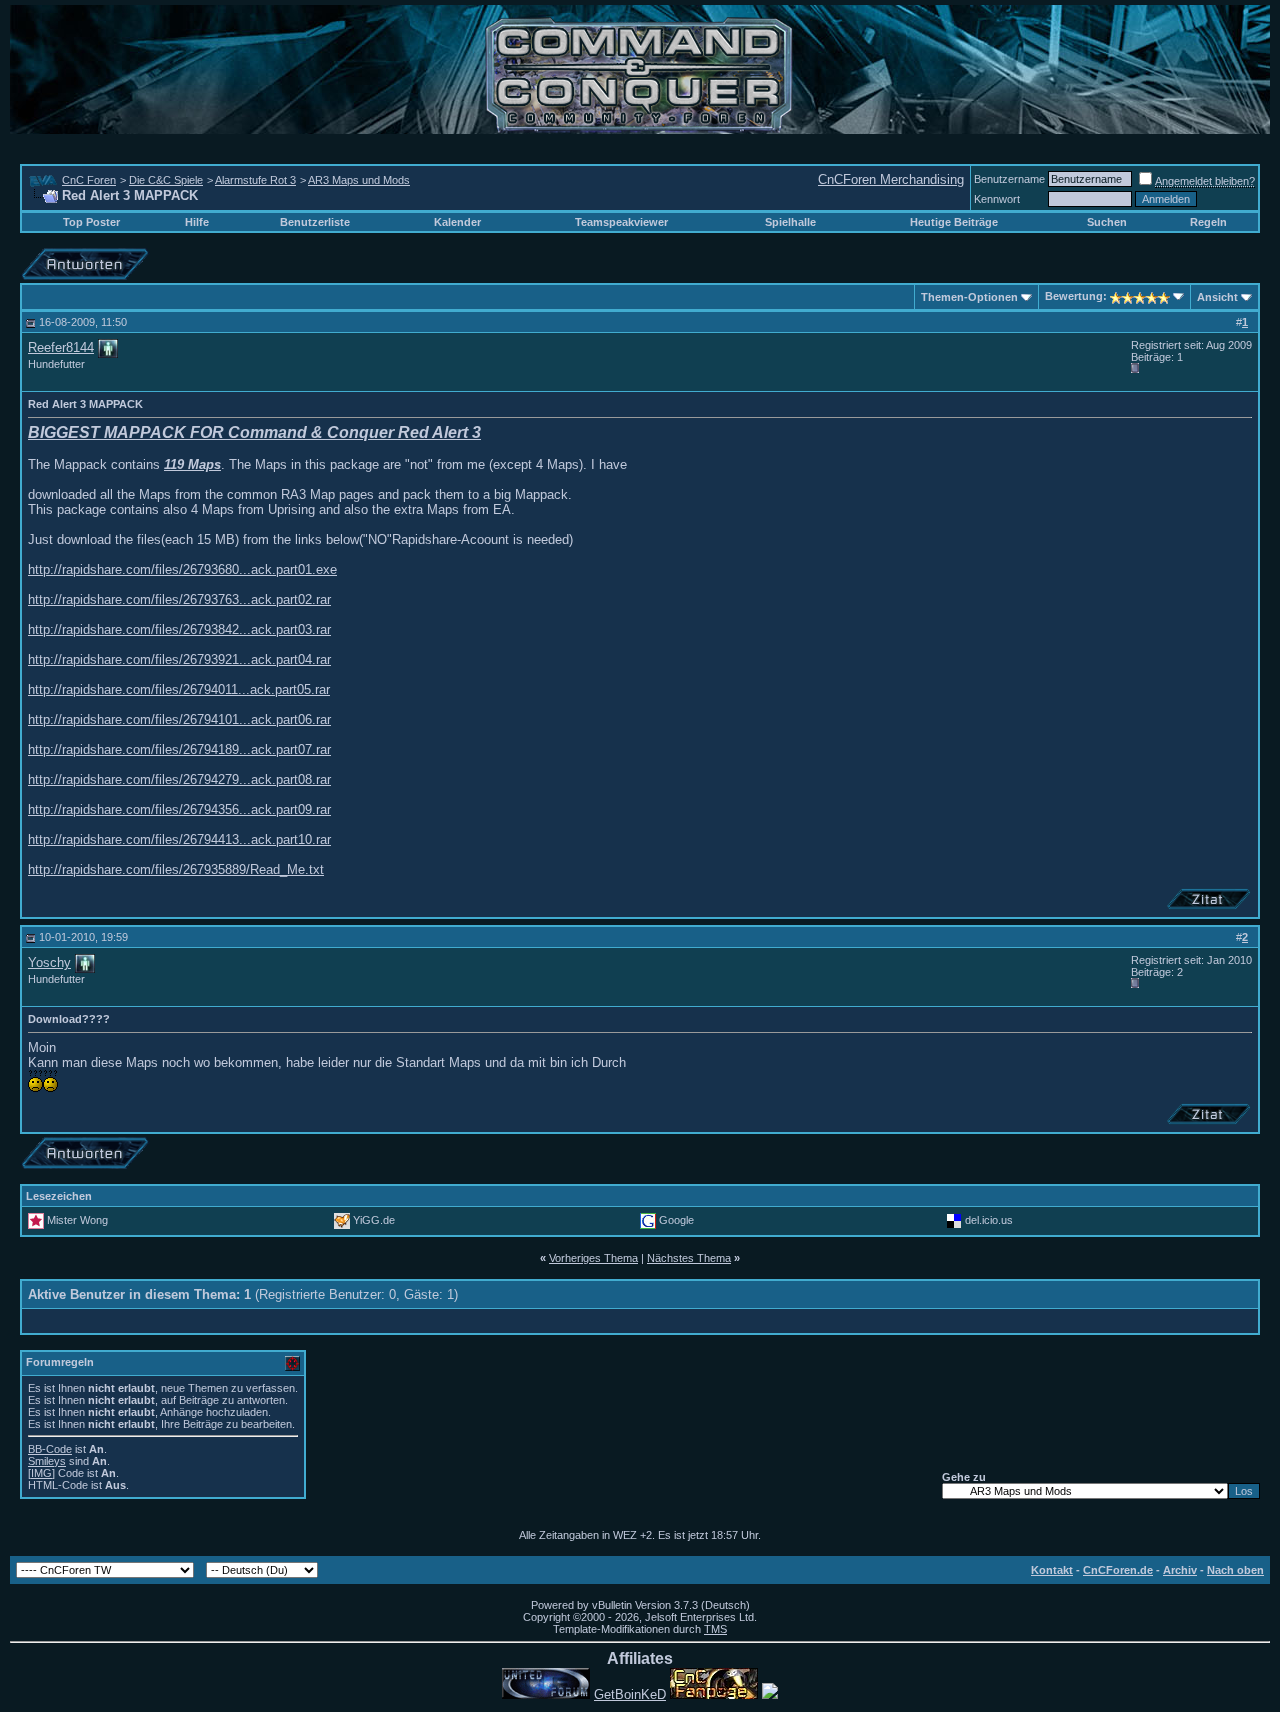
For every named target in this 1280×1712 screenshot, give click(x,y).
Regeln (1208, 222)
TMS (715, 1629)
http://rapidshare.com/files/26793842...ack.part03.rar (179, 629)
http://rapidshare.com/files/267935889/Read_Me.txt (176, 869)
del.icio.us (989, 1220)
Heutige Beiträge (954, 222)
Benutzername (1009, 179)
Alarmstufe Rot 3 (255, 180)
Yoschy (49, 962)
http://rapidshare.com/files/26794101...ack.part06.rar (179, 719)
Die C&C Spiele (166, 180)
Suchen (1107, 222)
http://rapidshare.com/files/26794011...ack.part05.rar (179, 689)
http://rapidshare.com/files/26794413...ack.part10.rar (179, 839)
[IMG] (41, 1473)
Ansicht (1217, 297)
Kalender (457, 222)
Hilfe (197, 222)
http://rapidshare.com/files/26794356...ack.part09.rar (179, 809)
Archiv (1180, 1570)
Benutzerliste (315, 222)
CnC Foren (89, 180)
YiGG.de (374, 1220)
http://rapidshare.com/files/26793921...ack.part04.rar (179, 659)
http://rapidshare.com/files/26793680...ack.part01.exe (182, 569)
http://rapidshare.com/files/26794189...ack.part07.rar (179, 749)
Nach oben (1235, 1570)
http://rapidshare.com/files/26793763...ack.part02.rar (179, 599)
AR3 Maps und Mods (359, 180)
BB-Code (50, 1449)
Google (676, 1220)
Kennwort (997, 199)
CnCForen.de (1118, 1570)
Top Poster (91, 222)
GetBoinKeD (630, 1694)
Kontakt (1052, 1570)
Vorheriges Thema (593, 1258)
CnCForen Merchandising (891, 179)
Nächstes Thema (689, 1258)
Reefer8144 (61, 347)
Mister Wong (77, 1220)
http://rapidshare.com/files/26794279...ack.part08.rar (179, 779)
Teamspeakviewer (621, 222)
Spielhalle (790, 222)
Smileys (47, 1461)
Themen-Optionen (969, 297)
